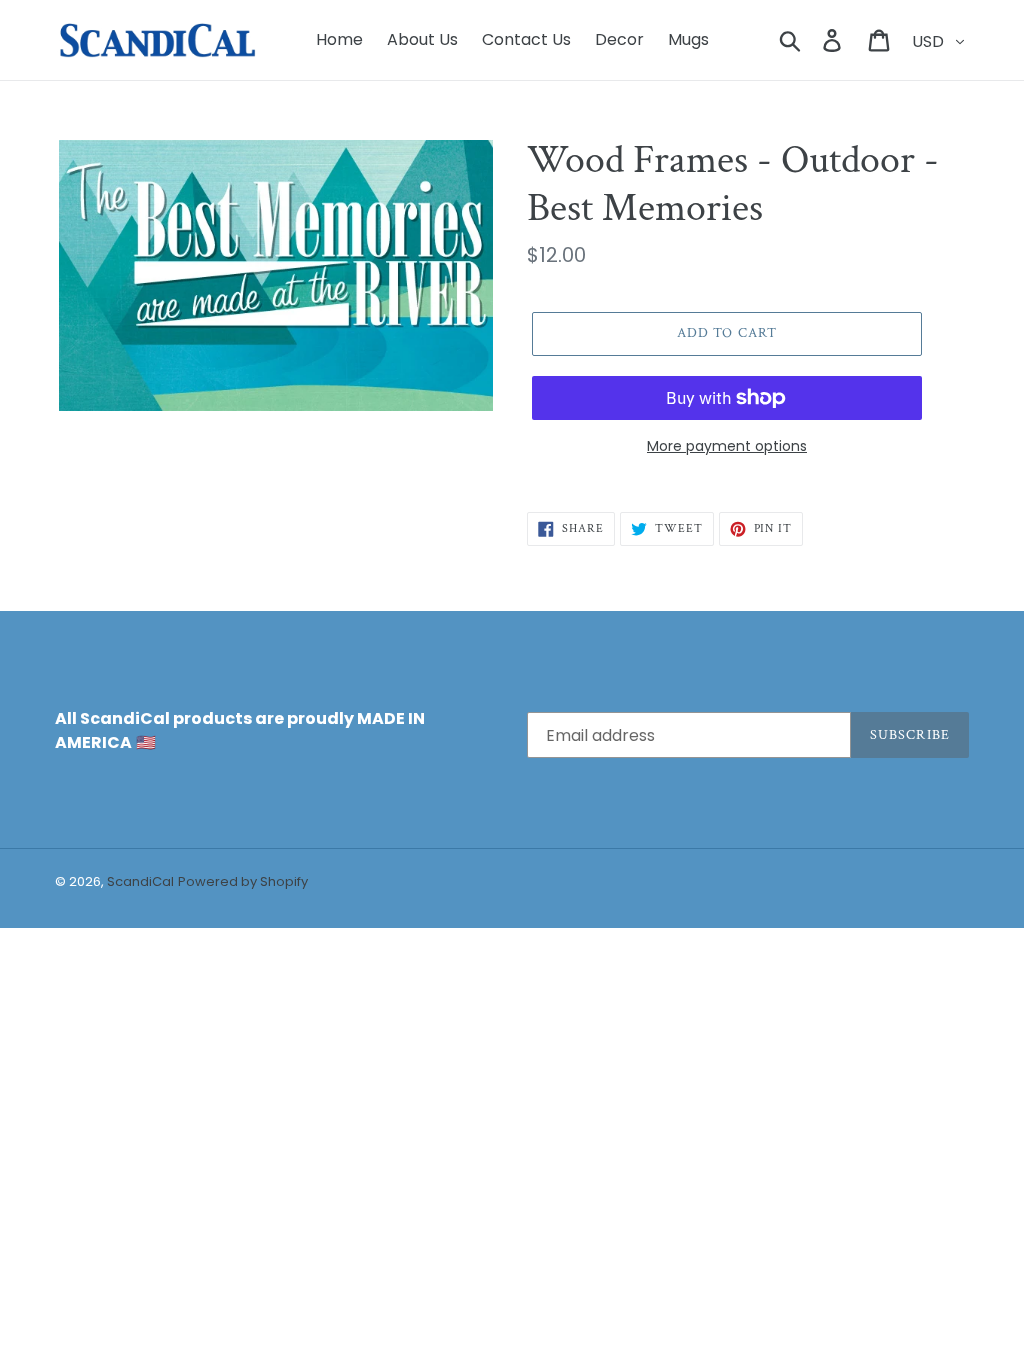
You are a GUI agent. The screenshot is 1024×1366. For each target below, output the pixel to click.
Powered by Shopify (243, 881)
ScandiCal (140, 881)
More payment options (727, 446)
